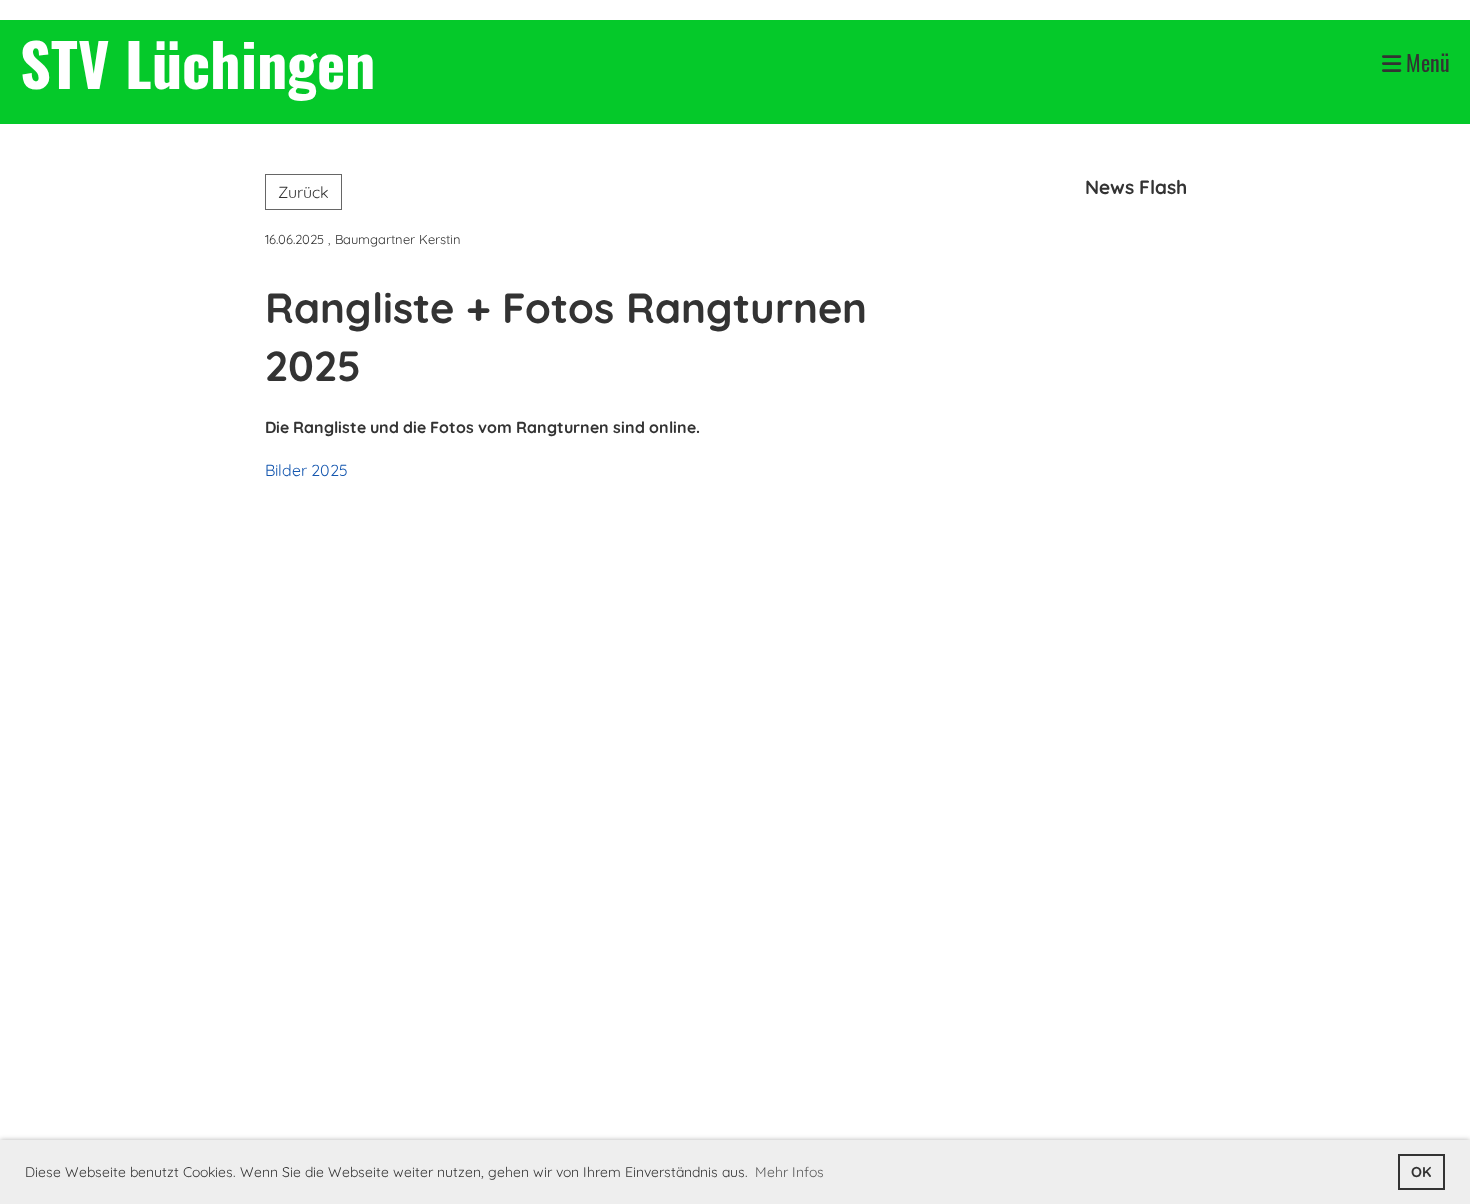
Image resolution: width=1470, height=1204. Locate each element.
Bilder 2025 (306, 470)
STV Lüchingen (197, 62)
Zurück (303, 192)
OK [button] (1421, 1172)
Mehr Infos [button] (789, 1172)
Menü (1425, 62)
